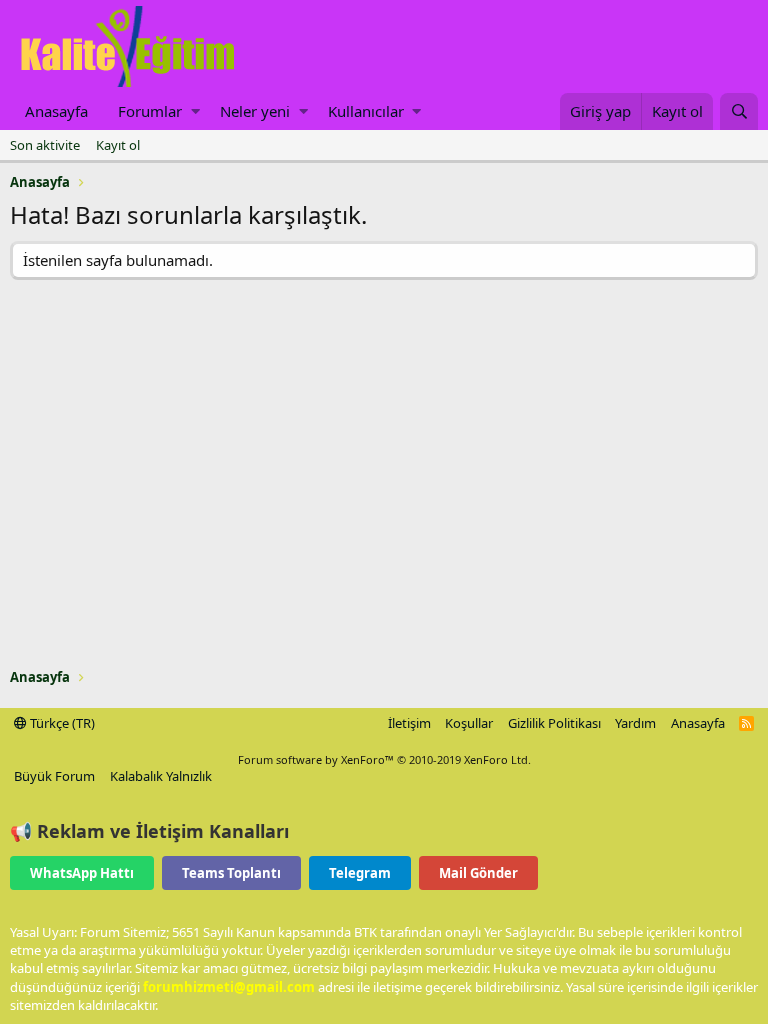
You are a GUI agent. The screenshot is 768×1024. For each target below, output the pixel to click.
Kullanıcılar (366, 111)
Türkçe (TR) (61, 723)
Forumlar (150, 111)
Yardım (635, 723)
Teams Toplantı (231, 873)
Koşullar (469, 723)
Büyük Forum (54, 776)
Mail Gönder (478, 873)
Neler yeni (255, 111)
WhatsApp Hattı (82, 873)
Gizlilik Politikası (554, 723)
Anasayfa (56, 111)
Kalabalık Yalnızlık (161, 776)
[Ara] (739, 111)
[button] (195, 111)
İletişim (409, 723)
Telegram (360, 873)
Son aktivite (45, 145)
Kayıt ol (118, 145)
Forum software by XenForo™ (384, 759)
